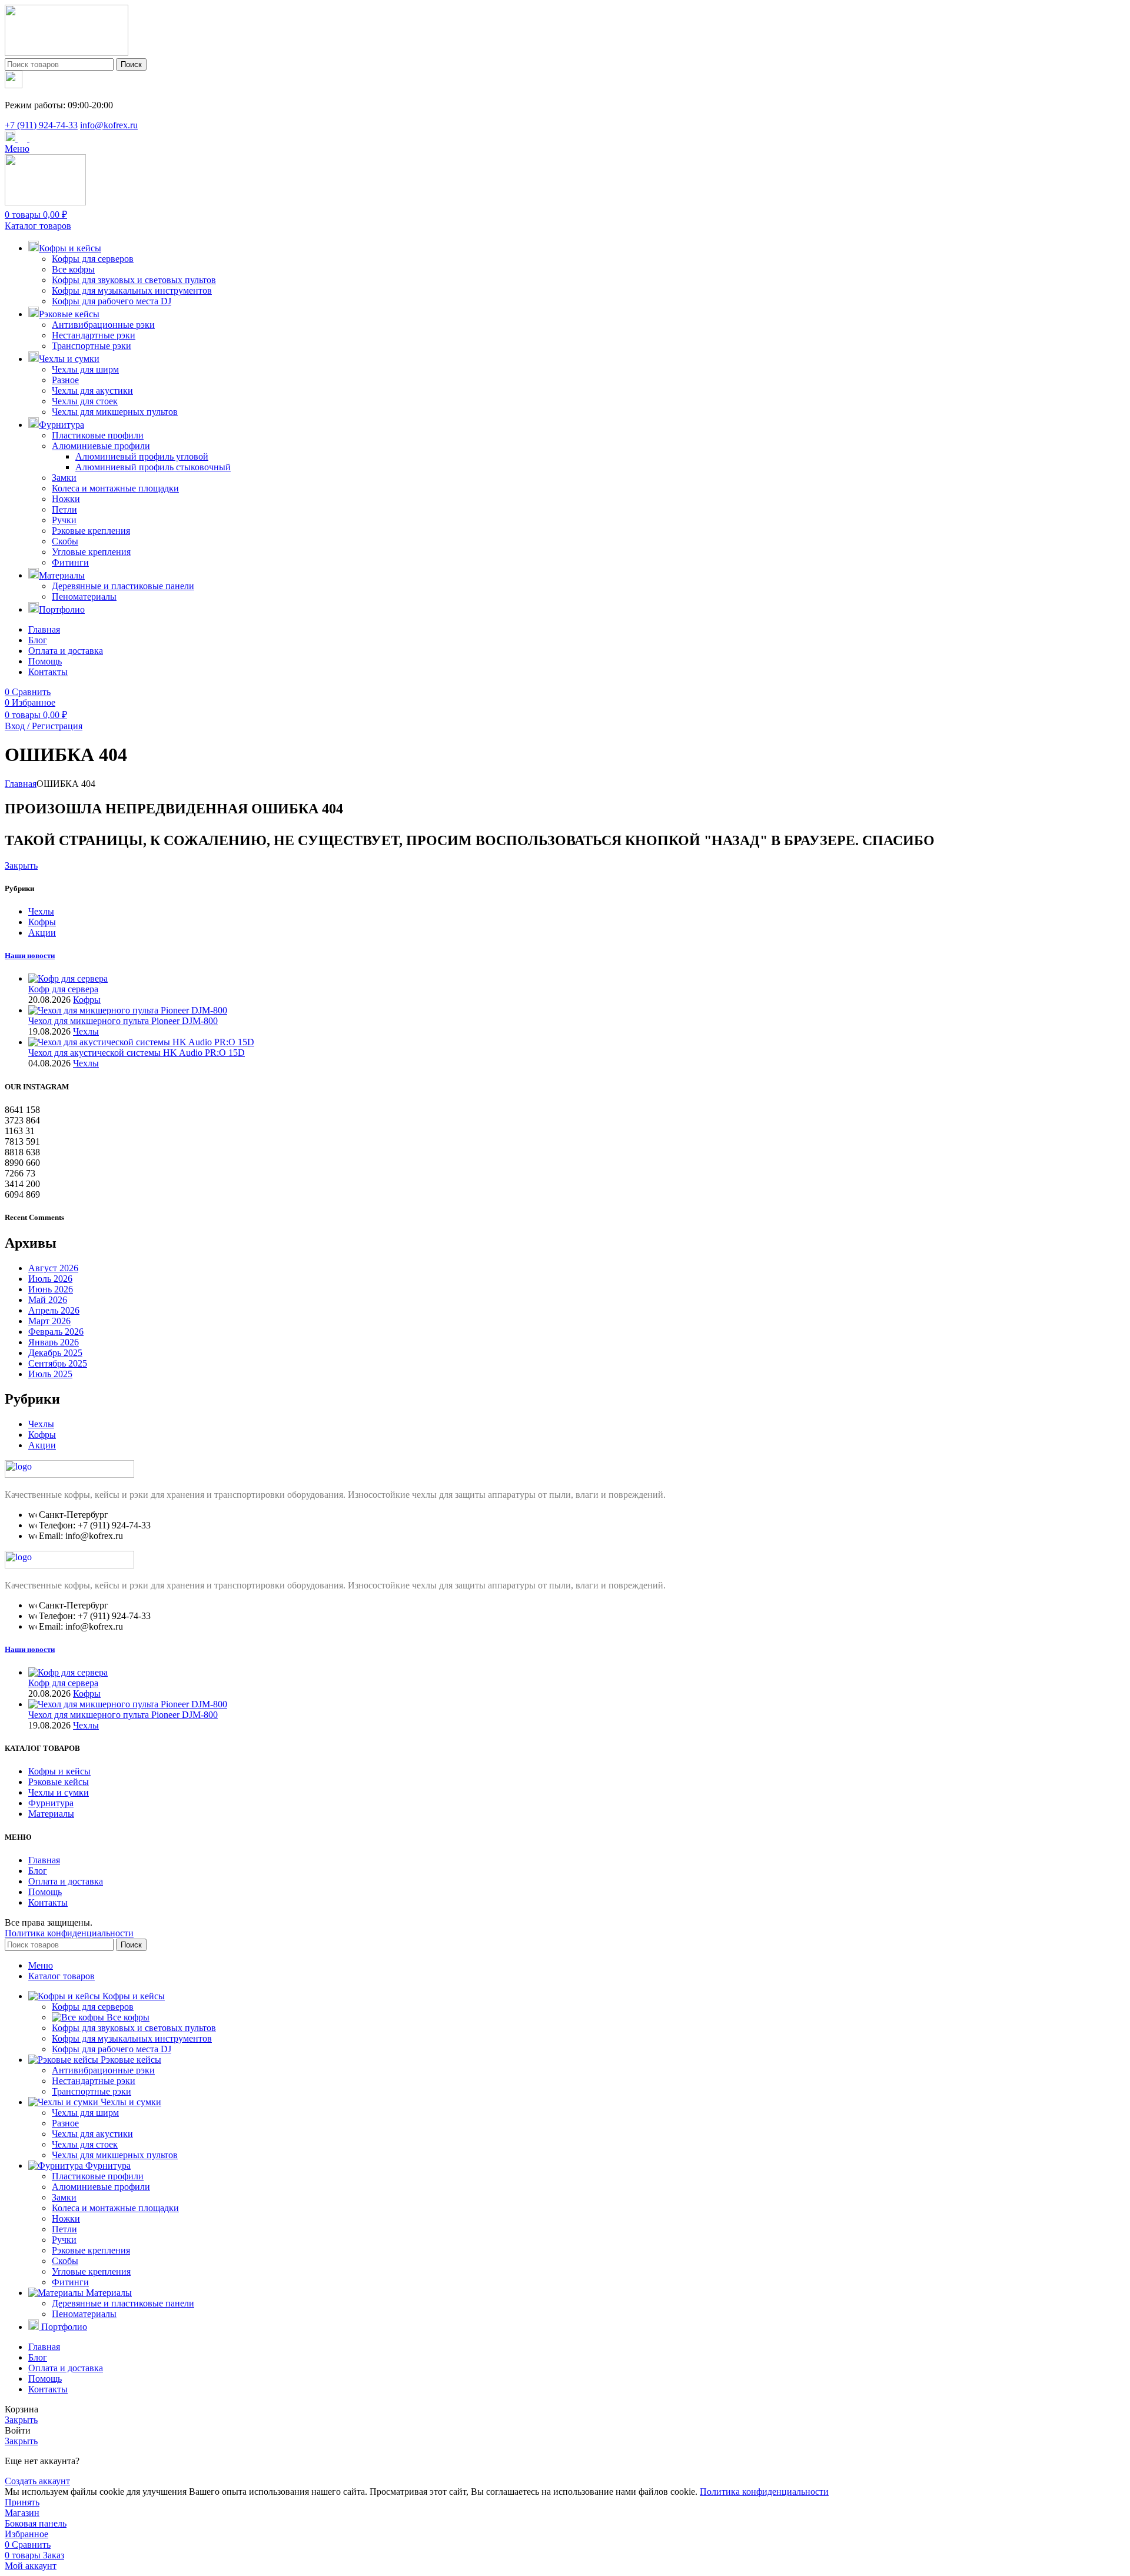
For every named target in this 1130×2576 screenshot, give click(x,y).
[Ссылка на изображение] (69, 1475)
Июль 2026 (50, 1279)
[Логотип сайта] (67, 53)
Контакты (48, 1902)
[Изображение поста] (68, 978)
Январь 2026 (54, 1342)
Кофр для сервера (63, 989)
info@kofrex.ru (109, 125)
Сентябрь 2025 (58, 1363)
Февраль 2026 (56, 1332)
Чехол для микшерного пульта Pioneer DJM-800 (123, 1021)
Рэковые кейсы (59, 1782)
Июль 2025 (50, 1374)
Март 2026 (49, 1321)
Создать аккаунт (37, 2481)
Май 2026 (48, 1300)
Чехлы (41, 911)
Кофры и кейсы (59, 1771)
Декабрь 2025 (55, 1353)
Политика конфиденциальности (69, 1933)
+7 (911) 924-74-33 (41, 125)
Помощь (45, 1892)
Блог (38, 1871)
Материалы (51, 1814)
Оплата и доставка (66, 1881)
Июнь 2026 (51, 1289)
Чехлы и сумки (59, 1792)
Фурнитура (51, 1803)
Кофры (42, 922)
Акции (42, 933)
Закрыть (21, 865)
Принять (22, 2502)
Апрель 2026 (54, 1310)
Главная (21, 784)
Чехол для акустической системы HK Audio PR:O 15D (137, 1053)
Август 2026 (53, 1268)
